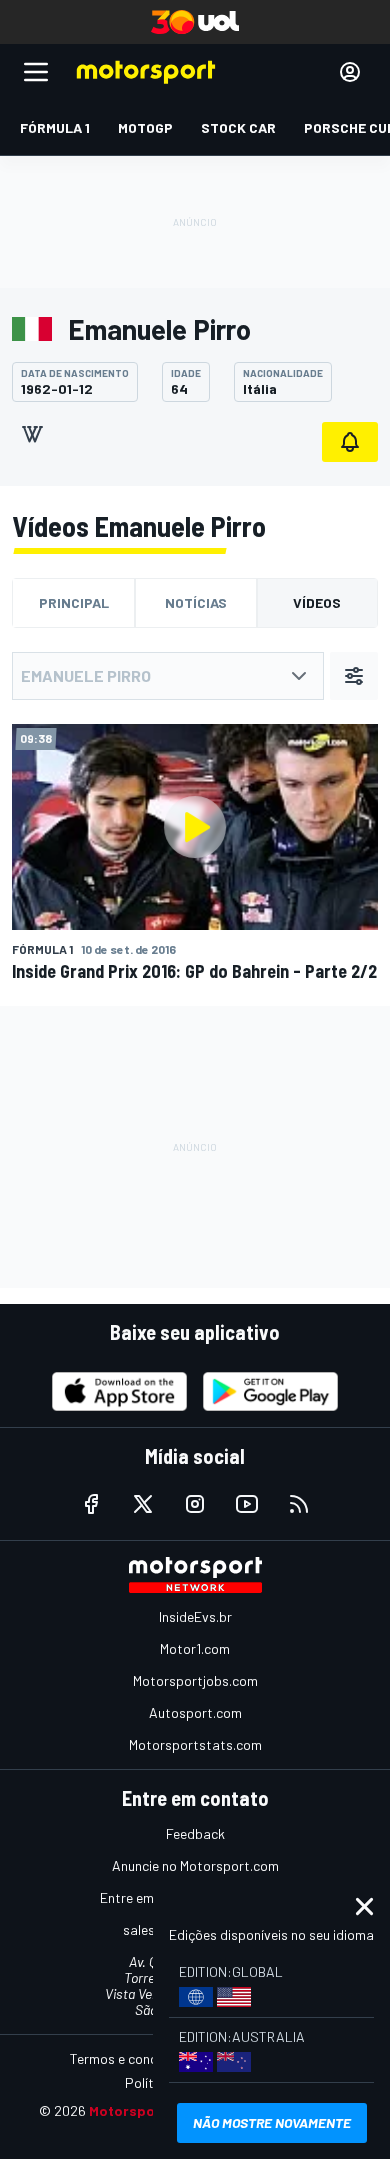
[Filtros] (354, 676)
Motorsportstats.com (195, 1744)
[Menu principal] (36, 72)
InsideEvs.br (195, 1616)
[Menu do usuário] (350, 72)
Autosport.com (195, 1712)
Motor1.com (195, 1648)
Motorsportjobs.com (195, 1680)
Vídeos (317, 602)
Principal (74, 602)
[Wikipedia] (32, 434)
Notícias (196, 602)
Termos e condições (130, 2058)
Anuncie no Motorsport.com (195, 1865)
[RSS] (299, 1504)
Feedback (195, 1833)
